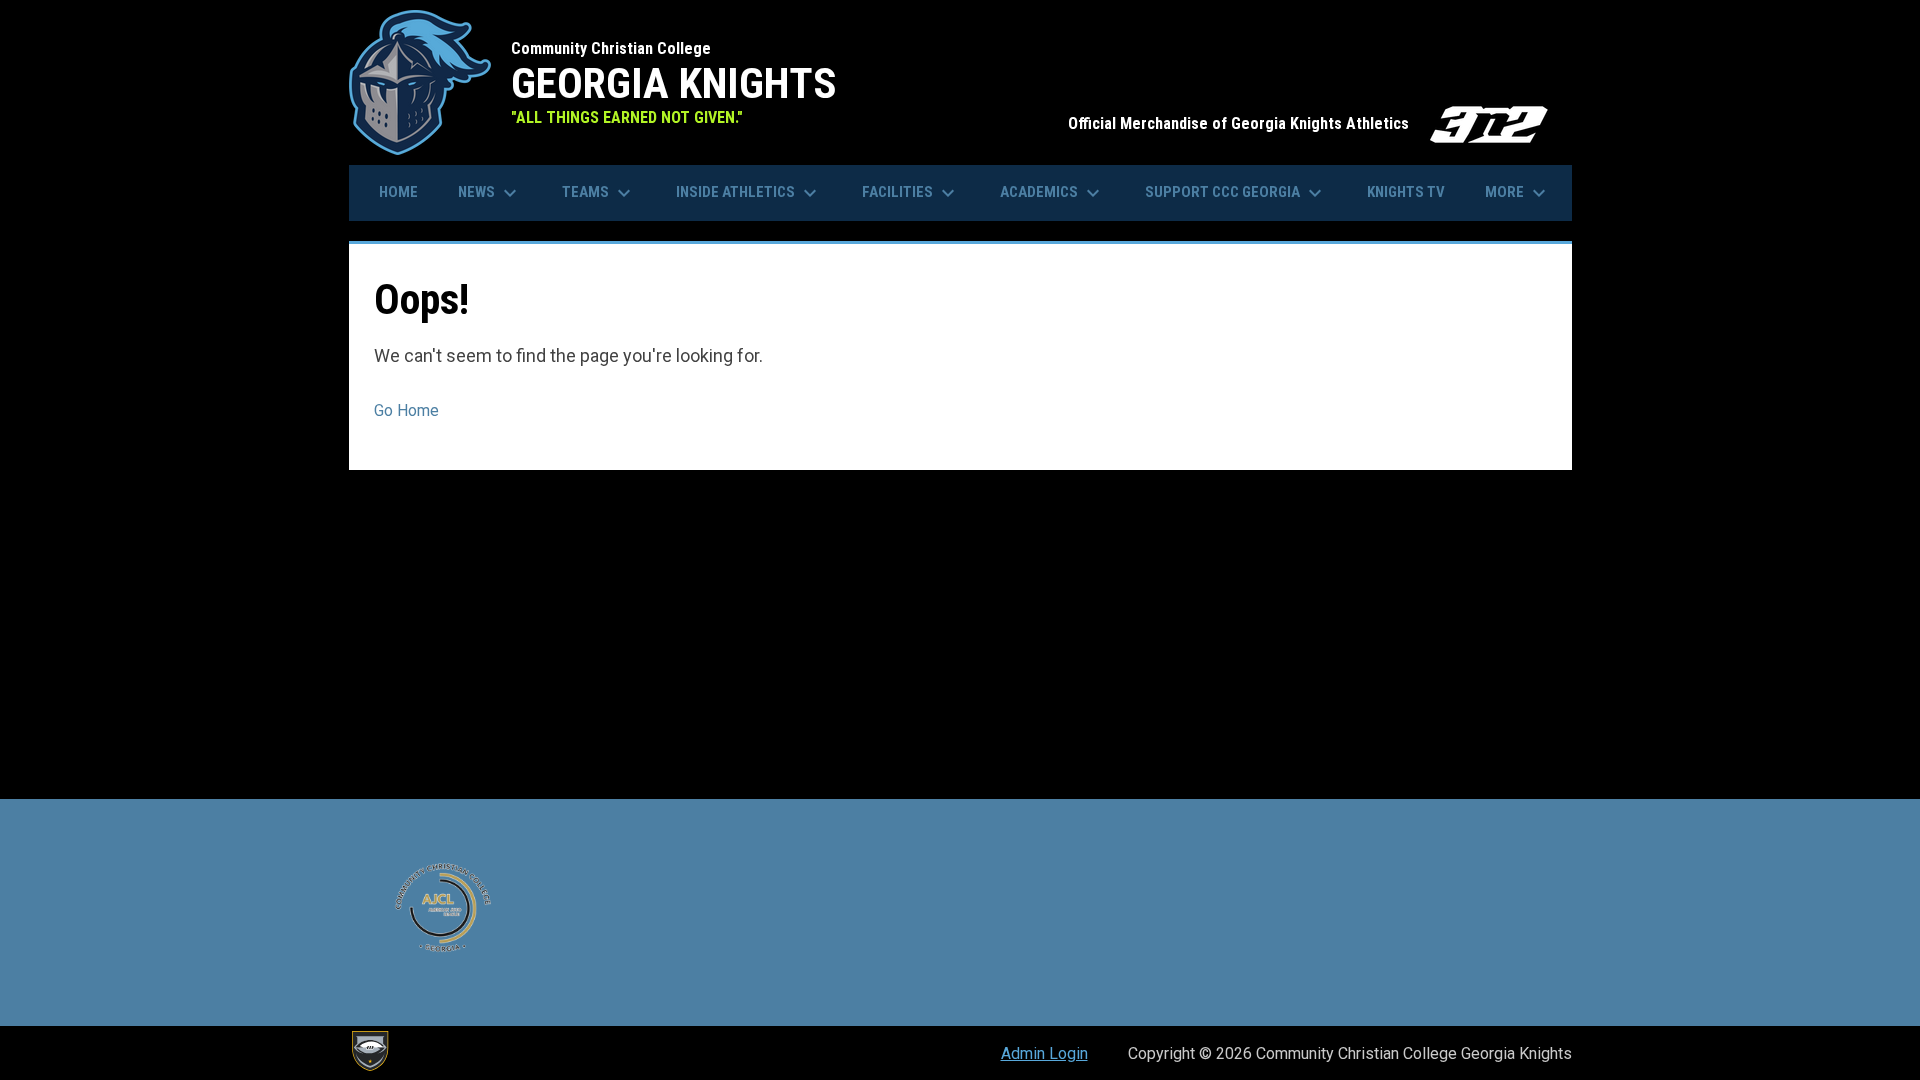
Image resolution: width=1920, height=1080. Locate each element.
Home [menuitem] (398, 192)
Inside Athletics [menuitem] (749, 193)
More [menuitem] (1518, 193)
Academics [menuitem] (1052, 193)
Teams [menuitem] (599, 193)
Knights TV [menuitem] (1406, 192)
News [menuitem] (490, 193)
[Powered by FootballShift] (369, 1051)
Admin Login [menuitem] (1044, 1053)
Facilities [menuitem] (911, 193)
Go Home (406, 410)
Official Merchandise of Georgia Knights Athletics (1310, 123)
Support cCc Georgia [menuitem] (1236, 193)
